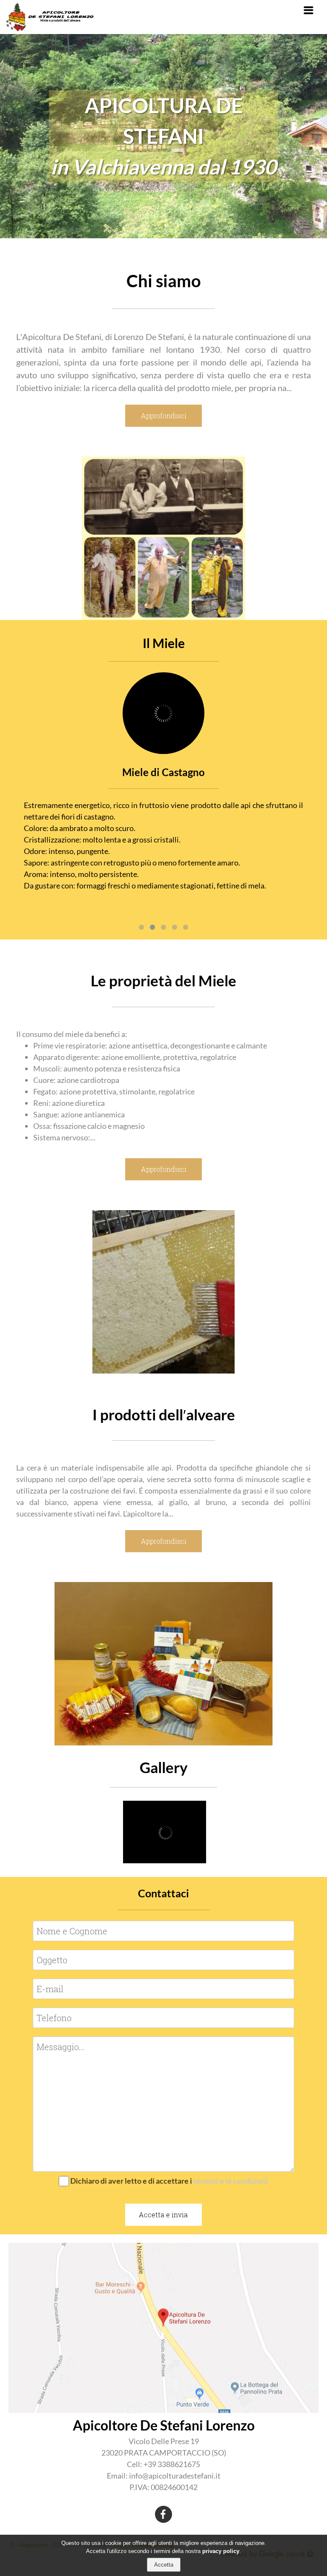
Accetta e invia (163, 2215)
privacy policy (221, 2551)
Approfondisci (164, 416)
